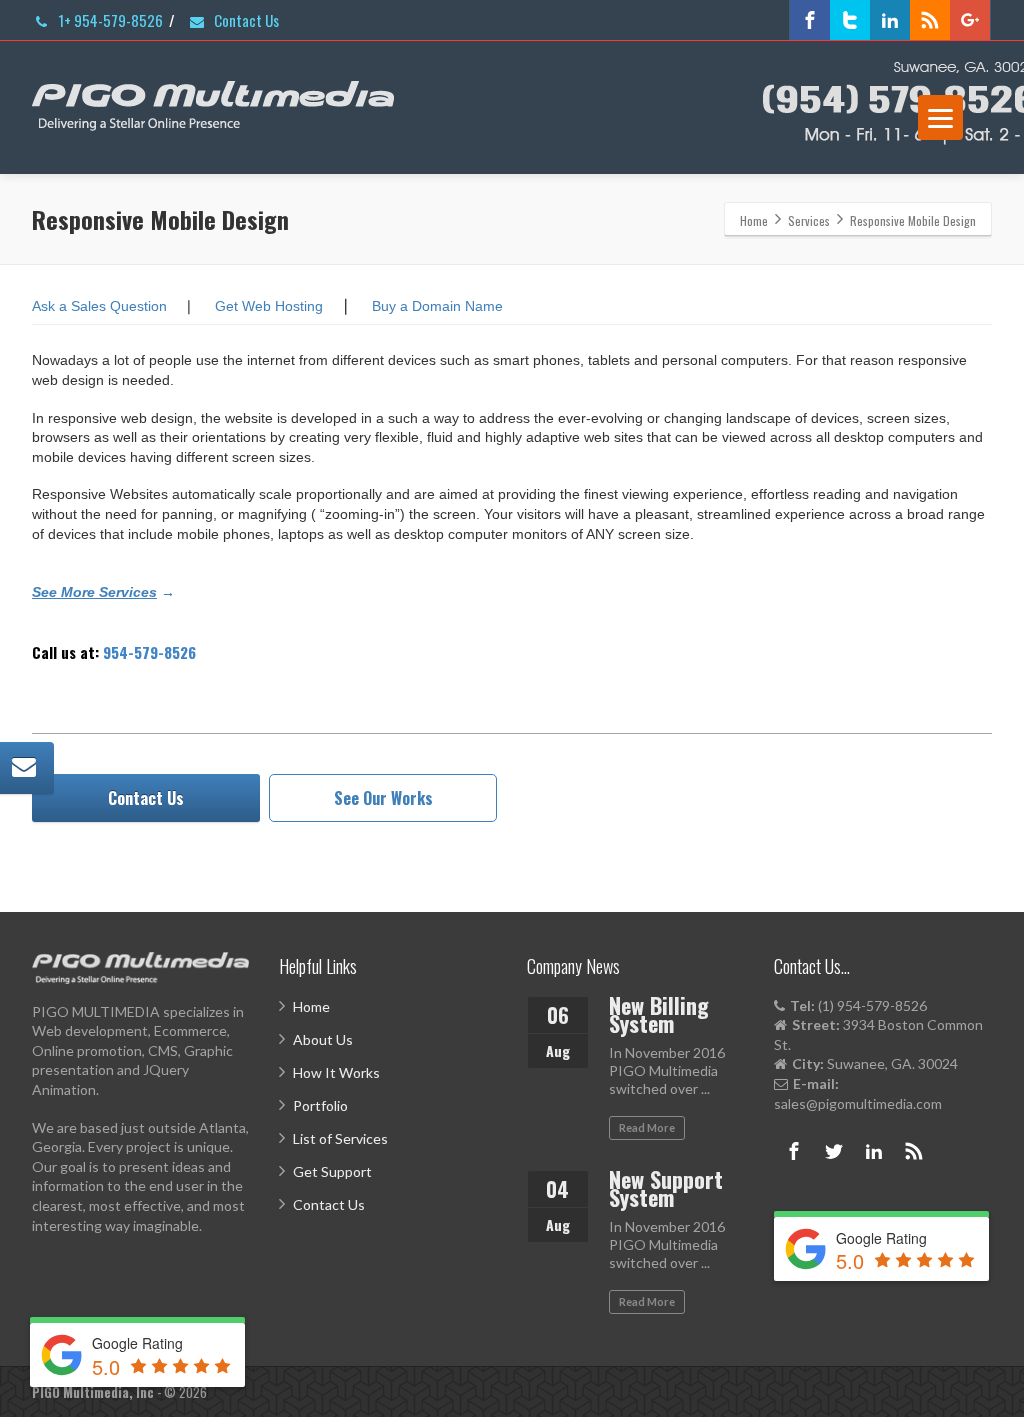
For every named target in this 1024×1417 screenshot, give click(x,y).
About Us (323, 1039)
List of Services (340, 1138)
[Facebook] (810, 20)
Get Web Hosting (269, 306)
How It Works (336, 1072)
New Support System (666, 1188)
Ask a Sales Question (99, 306)
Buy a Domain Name (437, 306)
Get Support (332, 1171)
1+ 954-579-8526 (109, 20)
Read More (647, 1127)
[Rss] (930, 20)
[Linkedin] (890, 20)
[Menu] (940, 117)
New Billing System (659, 1014)
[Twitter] (850, 20)
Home (311, 1006)
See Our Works (383, 798)
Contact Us (245, 20)
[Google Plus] (970, 20)
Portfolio (320, 1105)
